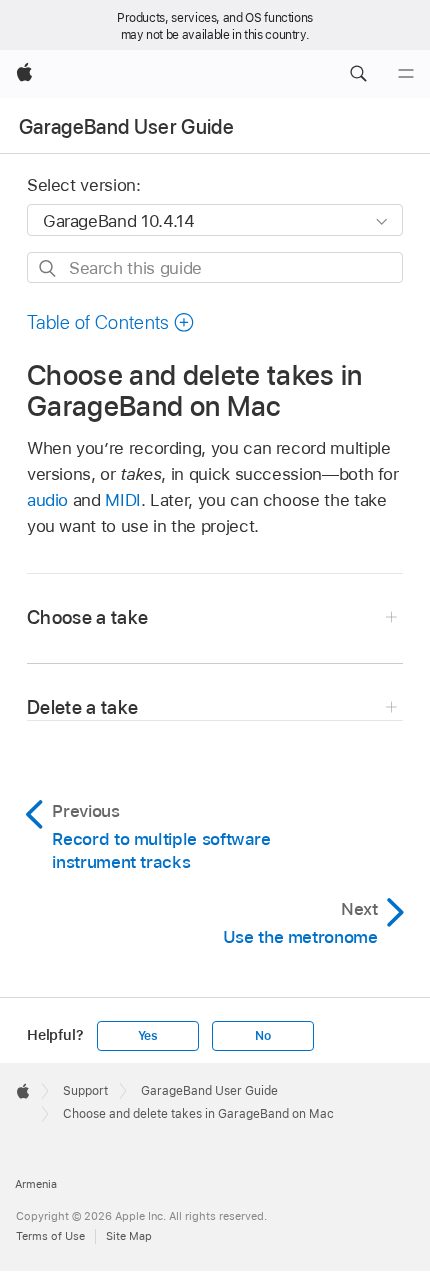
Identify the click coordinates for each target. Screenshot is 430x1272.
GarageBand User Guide (126, 127)
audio (47, 500)
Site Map (129, 1236)
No (263, 1036)
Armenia (36, 1184)
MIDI (123, 500)
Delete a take (82, 707)
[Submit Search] (48, 268)
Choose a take (87, 617)
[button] (358, 74)
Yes (148, 1036)
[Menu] (406, 74)
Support (85, 1091)
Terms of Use (50, 1236)
